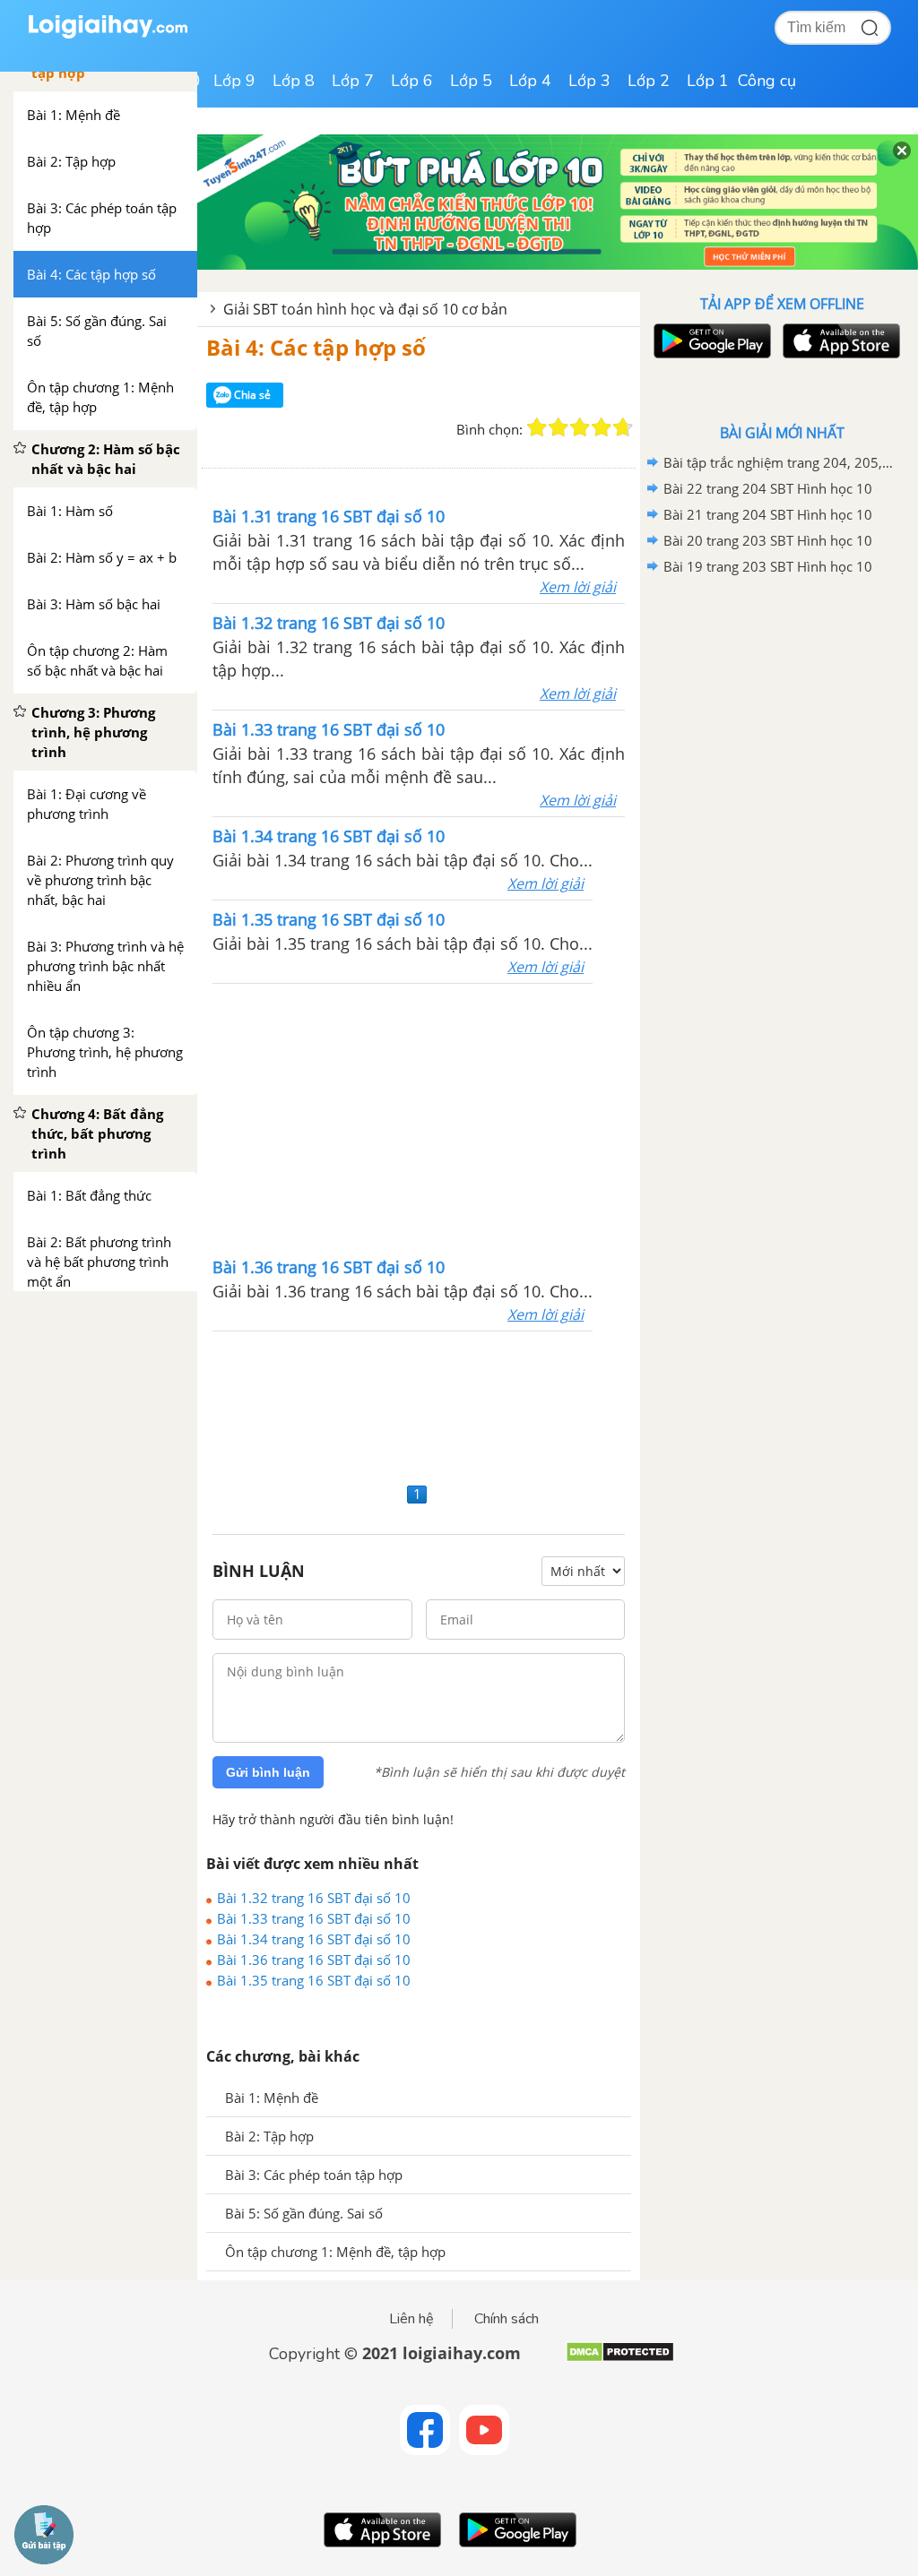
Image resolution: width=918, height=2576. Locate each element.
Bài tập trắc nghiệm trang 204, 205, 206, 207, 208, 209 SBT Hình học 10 (779, 462)
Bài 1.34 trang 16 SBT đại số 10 (314, 1939)
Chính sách (507, 2319)
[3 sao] (580, 427)
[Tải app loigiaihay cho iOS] (839, 341)
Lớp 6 (412, 81)
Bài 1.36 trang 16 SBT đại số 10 (314, 1960)
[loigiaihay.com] (108, 34)
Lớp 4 (530, 81)
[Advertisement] (419, 1118)
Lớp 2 (649, 81)
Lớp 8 (294, 81)
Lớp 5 (471, 81)
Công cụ (767, 81)
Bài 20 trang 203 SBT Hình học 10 (768, 540)
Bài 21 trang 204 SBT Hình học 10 (768, 514)
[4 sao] (602, 427)
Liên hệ (411, 2319)
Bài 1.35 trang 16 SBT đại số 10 (314, 1980)
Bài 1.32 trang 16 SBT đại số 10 (314, 1898)
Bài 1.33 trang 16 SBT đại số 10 (314, 1918)
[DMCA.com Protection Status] (620, 2359)
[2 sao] (559, 427)
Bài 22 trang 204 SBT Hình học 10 (768, 488)
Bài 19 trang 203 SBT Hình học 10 (768, 566)
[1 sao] (537, 427)
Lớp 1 (708, 81)
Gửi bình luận (268, 1772)
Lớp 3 (589, 81)
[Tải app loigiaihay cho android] (710, 341)
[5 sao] (623, 427)
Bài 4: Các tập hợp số (316, 347)
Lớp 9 (234, 81)
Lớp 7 (353, 81)
